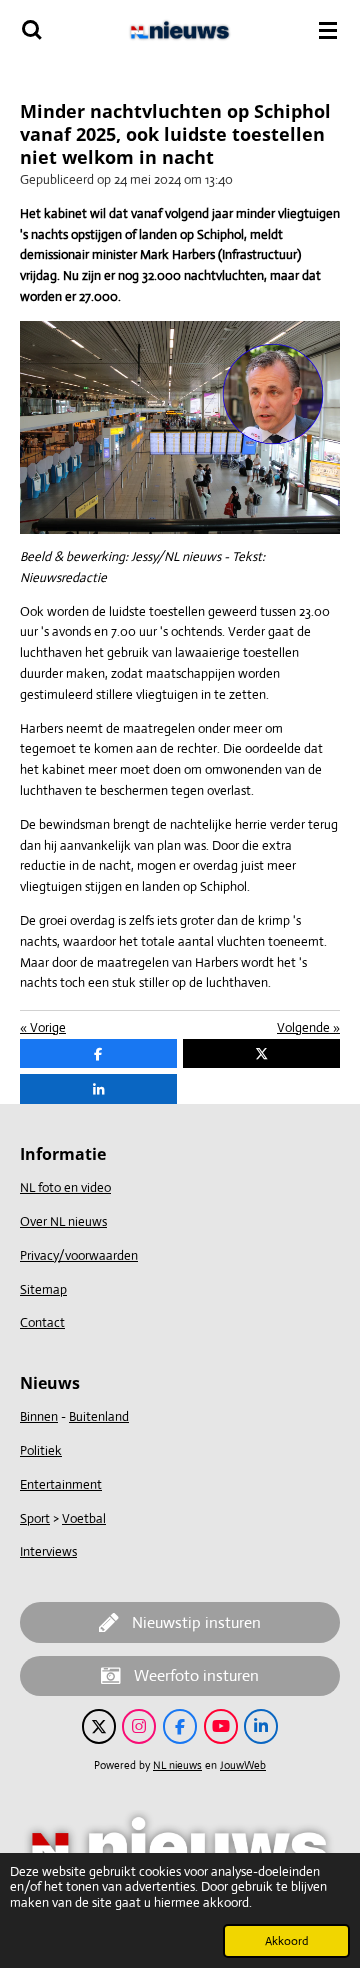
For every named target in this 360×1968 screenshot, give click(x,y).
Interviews (48, 1551)
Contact (42, 1322)
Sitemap (43, 1289)
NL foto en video (65, 1187)
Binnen (39, 1416)
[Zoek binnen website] (32, 30)
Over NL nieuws (63, 1221)
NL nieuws (177, 1765)
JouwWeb (243, 1765)
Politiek (41, 1450)
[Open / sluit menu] (328, 30)
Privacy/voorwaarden (79, 1255)
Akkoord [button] (286, 1941)
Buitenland (99, 1416)
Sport (35, 1518)
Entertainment (61, 1484)
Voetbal (84, 1518)
